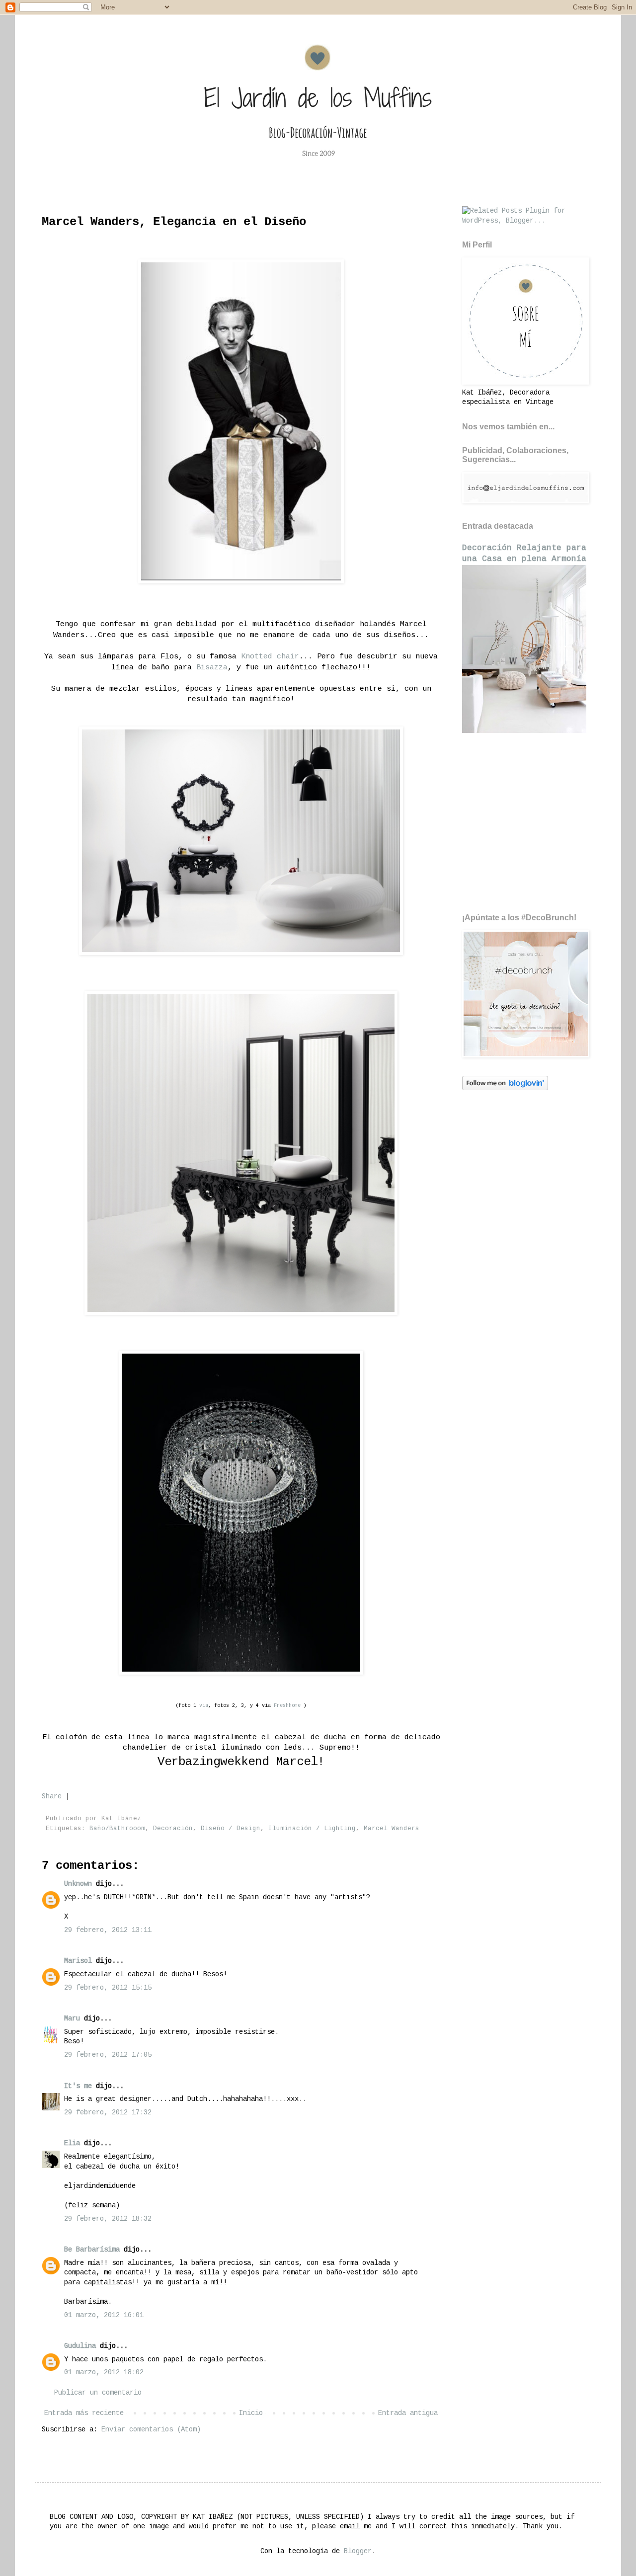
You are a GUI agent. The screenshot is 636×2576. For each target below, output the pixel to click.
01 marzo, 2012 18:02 (104, 2372)
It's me (78, 2086)
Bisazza (212, 667)
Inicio (251, 2413)
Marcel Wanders (392, 1829)
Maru (72, 2018)
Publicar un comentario (98, 2393)
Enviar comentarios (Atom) (151, 2429)
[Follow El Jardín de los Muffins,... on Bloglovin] (505, 1088)
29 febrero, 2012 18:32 (108, 2219)
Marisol (78, 1961)
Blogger (358, 2551)
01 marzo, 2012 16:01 (104, 2315)
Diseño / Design (231, 1829)
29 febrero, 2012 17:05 (108, 2055)
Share (52, 1796)
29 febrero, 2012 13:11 (108, 1930)
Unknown (78, 1884)
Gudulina (80, 2346)
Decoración (173, 1829)
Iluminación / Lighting (312, 1829)
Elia (72, 2143)
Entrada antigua (408, 2413)
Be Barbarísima (92, 2250)
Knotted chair (270, 656)
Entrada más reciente (84, 2413)
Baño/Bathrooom (117, 1829)
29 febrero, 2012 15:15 (108, 1988)
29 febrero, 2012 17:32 (108, 2112)
